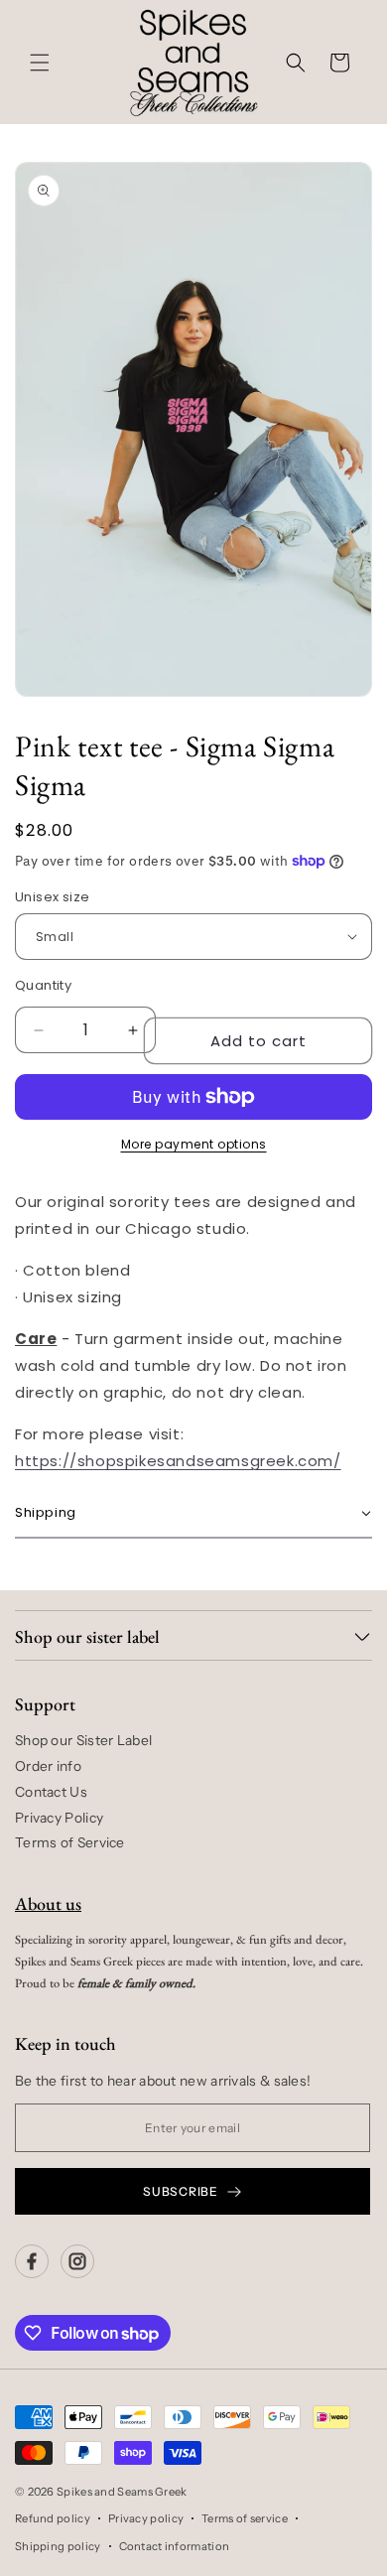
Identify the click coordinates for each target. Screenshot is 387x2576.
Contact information (175, 2546)
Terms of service (245, 2518)
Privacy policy (146, 2518)
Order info (48, 1766)
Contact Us (51, 1792)
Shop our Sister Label (83, 1740)
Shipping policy (58, 2546)
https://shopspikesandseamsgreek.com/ (178, 1461)
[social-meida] (32, 2261)
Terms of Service (70, 1842)
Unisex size (52, 897)
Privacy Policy (59, 1818)
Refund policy (53, 2518)
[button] (40, 63)
